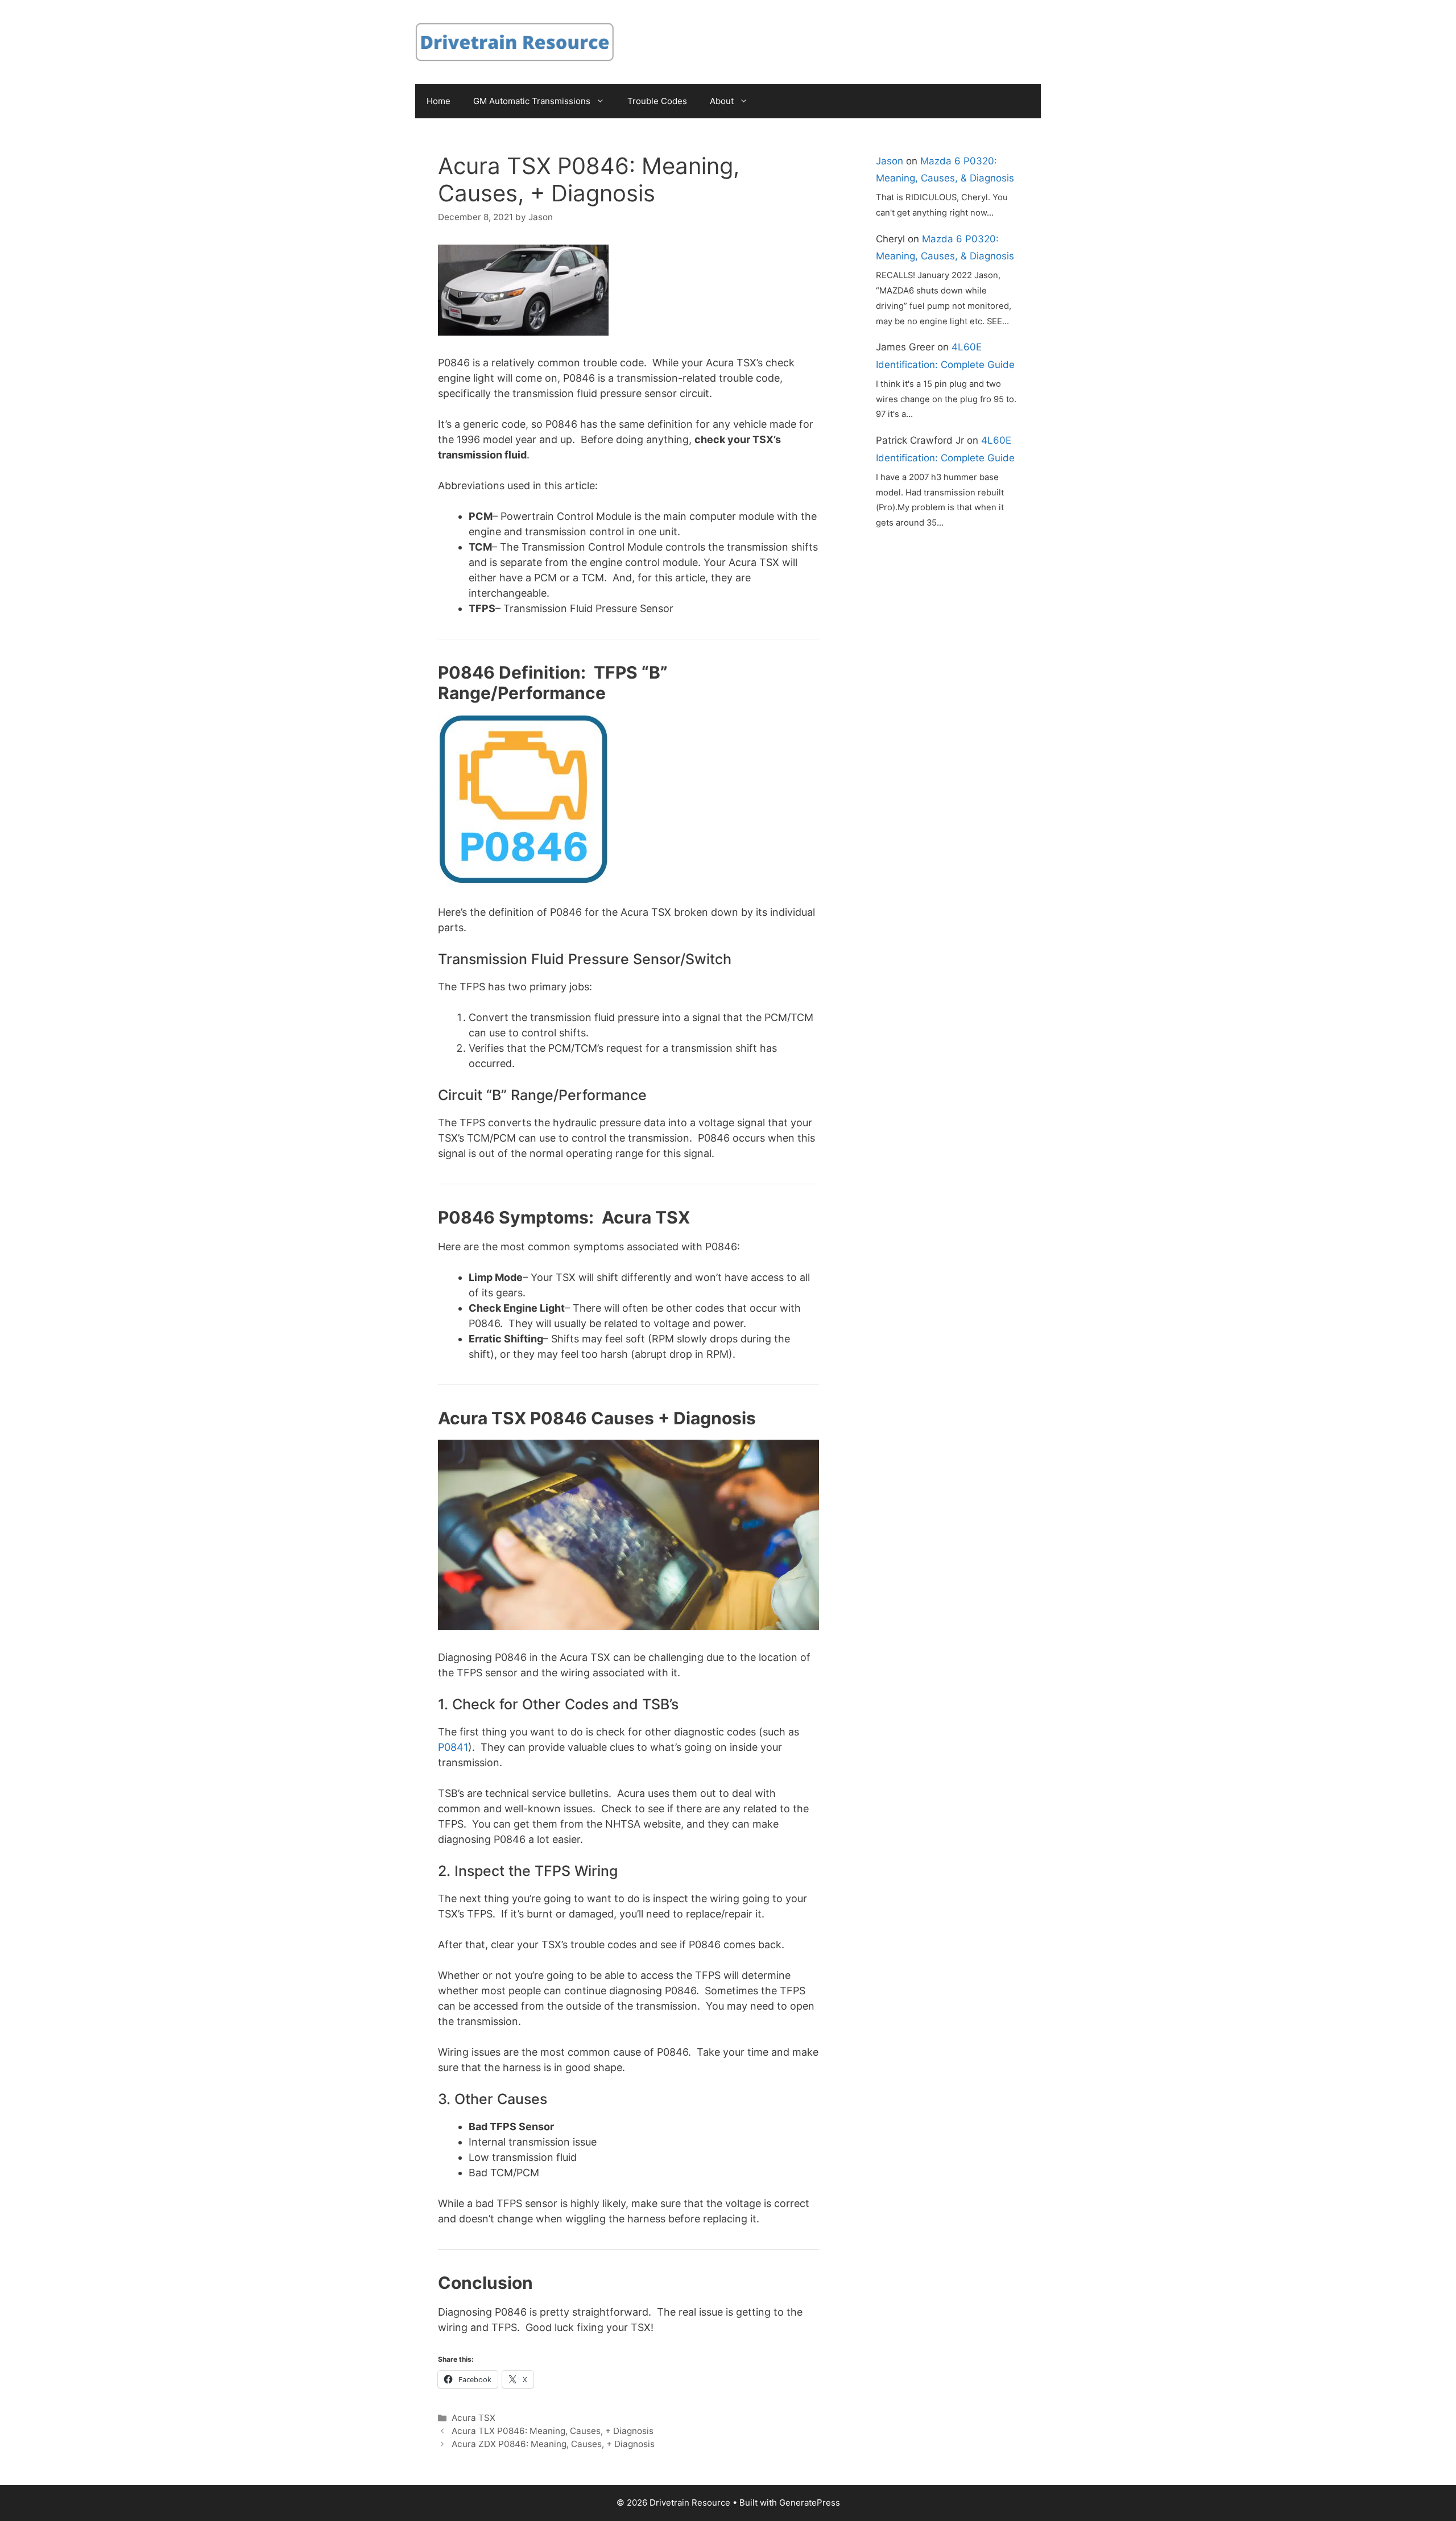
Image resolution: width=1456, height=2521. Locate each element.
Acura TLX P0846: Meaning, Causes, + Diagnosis (553, 2431)
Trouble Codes (657, 101)
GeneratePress (810, 2503)
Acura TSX (473, 2418)
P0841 (453, 1747)
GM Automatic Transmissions (532, 101)
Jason (890, 161)
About (722, 101)
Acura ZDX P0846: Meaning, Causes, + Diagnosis (553, 2444)
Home (439, 101)
